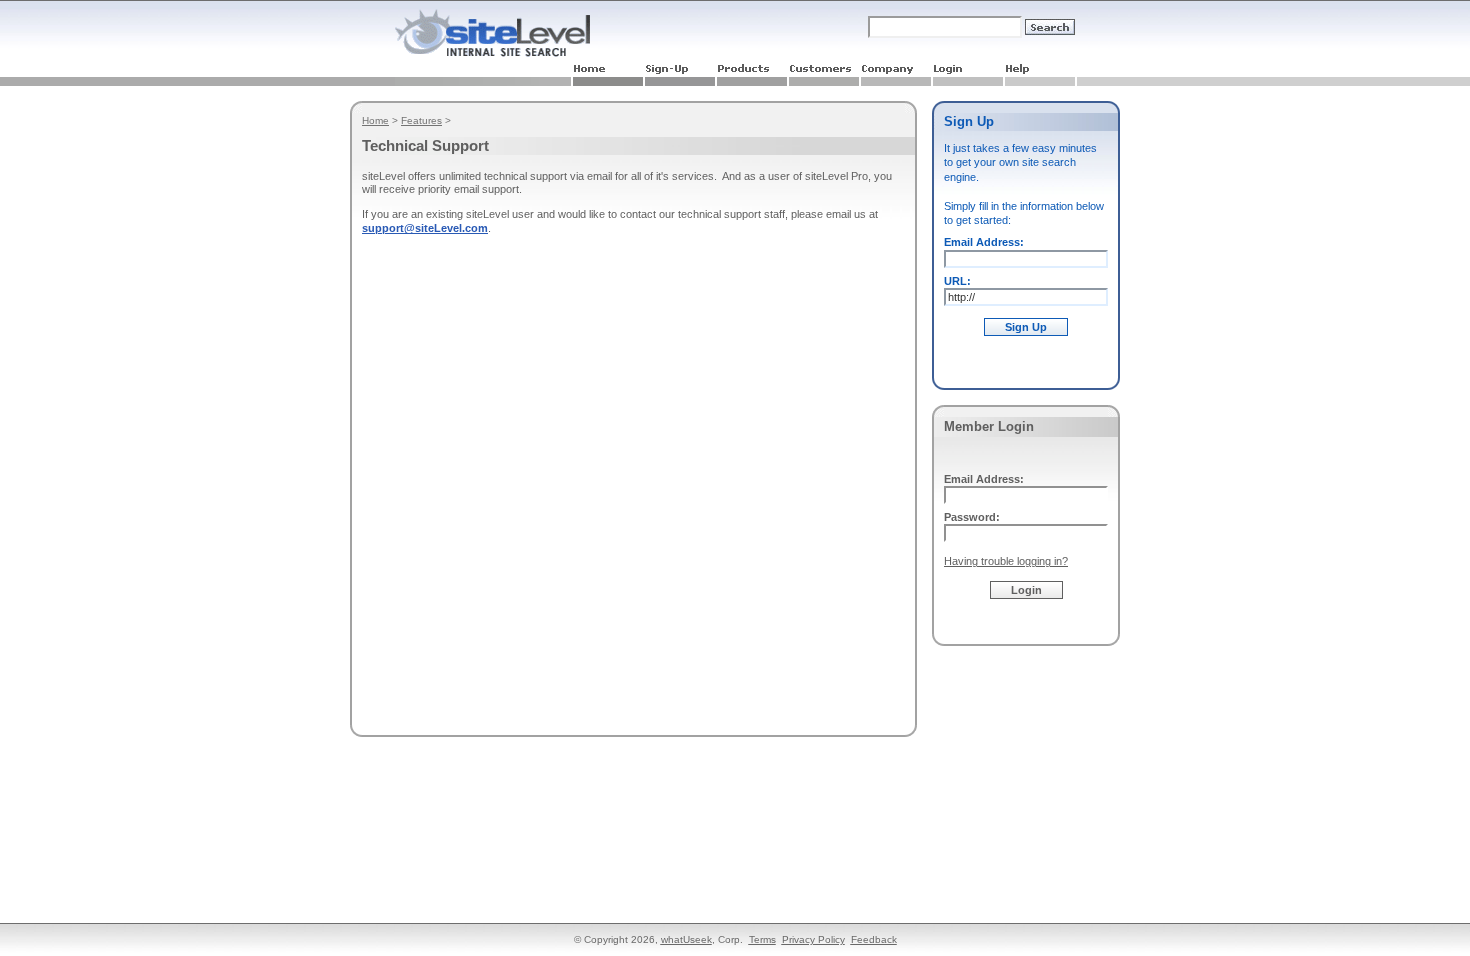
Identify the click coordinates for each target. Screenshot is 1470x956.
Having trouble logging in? (1006, 561)
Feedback (874, 939)
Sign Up (1026, 327)
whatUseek (686, 939)
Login (1026, 590)
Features (421, 120)
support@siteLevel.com (425, 228)
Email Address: (984, 242)
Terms (762, 939)
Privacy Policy (813, 939)
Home (375, 120)
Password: (972, 517)
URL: (957, 281)
